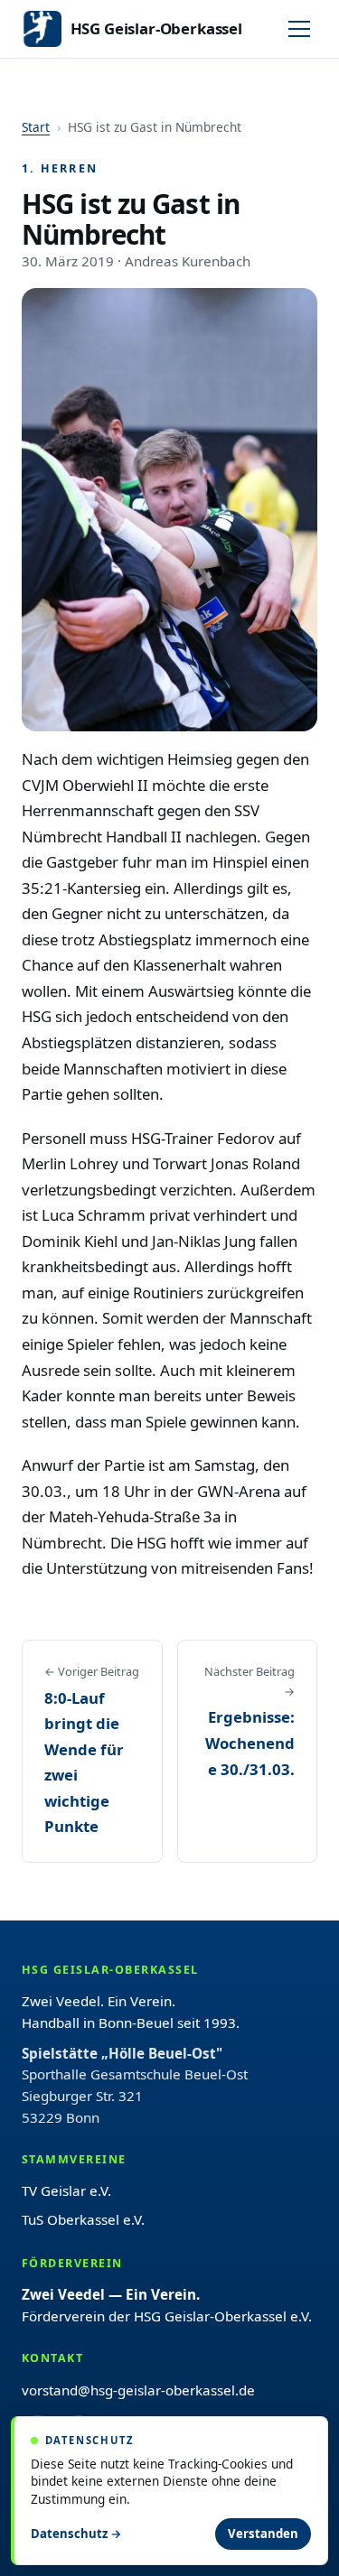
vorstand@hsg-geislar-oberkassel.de (138, 2390)
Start (36, 127)
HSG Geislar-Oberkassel (156, 28)
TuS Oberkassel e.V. (83, 2219)
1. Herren (60, 168)
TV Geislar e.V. (66, 2190)
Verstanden (263, 2534)
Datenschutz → (76, 2534)
